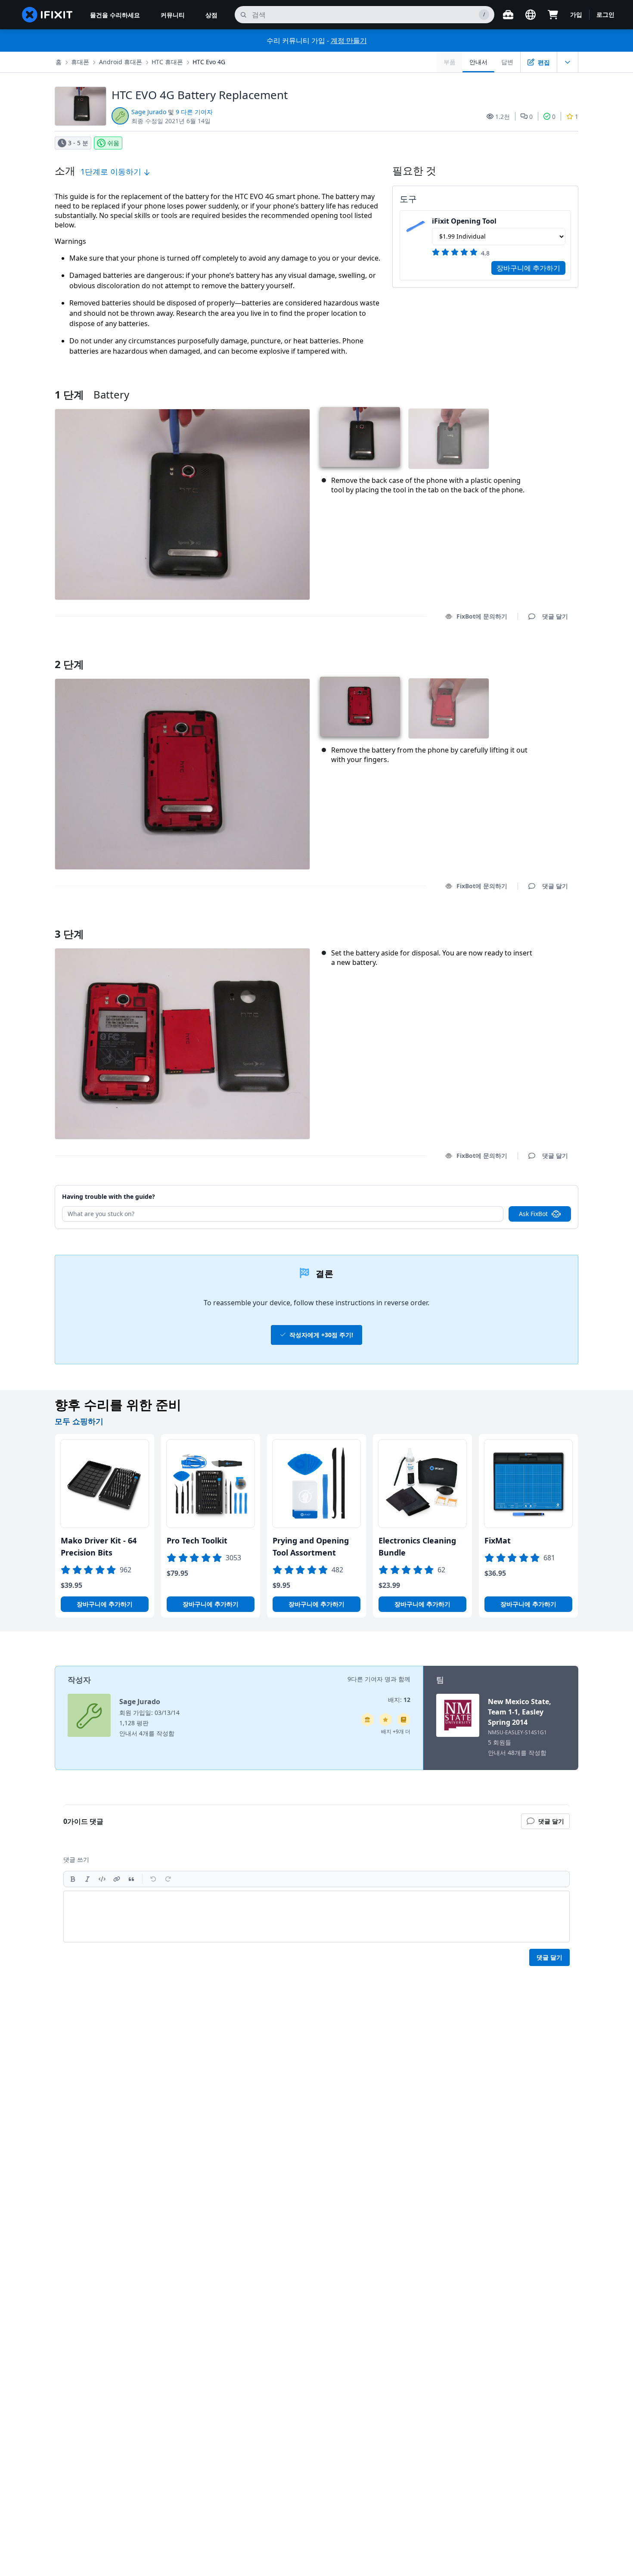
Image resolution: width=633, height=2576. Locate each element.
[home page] (47, 15)
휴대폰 (80, 62)
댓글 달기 (547, 653)
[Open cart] (553, 15)
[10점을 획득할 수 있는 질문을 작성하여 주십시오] (385, 1720)
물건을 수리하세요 (115, 15)
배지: (399, 1700)
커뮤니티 (173, 15)
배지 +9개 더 (396, 1731)
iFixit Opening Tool (464, 221)
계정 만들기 (349, 40)
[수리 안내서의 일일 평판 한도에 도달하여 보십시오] (403, 1720)
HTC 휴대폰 (167, 62)
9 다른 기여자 (194, 112)
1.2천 (503, 117)
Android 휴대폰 (121, 62)
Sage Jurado (149, 112)
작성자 (79, 1680)
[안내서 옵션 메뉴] (568, 62)
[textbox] (316, 1916)
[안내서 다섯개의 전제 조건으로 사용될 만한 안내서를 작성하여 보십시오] (367, 1720)
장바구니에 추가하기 (528, 268)
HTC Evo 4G (209, 62)
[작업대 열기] (508, 15)
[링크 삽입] (117, 1879)
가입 (576, 14)
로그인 (605, 14)
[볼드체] (73, 1879)
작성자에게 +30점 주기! (321, 1335)
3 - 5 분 (78, 143)
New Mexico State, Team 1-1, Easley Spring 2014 (520, 1712)
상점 (211, 15)
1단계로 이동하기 (112, 171)
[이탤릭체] (87, 1879)
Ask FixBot (533, 1214)
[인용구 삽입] (131, 1879)
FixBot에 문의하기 (482, 616)
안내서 (478, 62)
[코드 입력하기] (102, 1879)
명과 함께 (397, 1679)
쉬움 (113, 143)
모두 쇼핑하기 (79, 1421)
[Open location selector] (531, 15)
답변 (507, 62)
